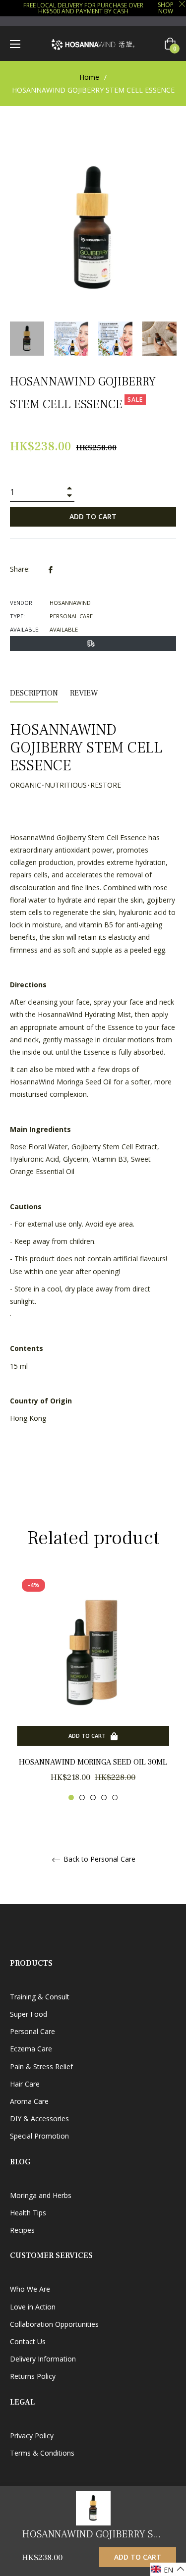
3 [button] (93, 1798)
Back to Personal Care (98, 1859)
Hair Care (25, 2084)
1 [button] (71, 1798)
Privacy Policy (32, 2436)
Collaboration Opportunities (54, 2324)
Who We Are (30, 2289)
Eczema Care (31, 2049)
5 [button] (115, 1798)
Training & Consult (40, 1997)
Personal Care (32, 2031)
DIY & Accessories (39, 2119)
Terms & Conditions (42, 2453)
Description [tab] (34, 693)
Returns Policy (33, 2376)
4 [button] (104, 1798)
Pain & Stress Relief (41, 2066)
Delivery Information (43, 2359)
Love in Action (33, 2307)
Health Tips (28, 2213)
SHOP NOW (166, 8)
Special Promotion (39, 2136)
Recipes (22, 2230)
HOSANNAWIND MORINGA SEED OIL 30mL (93, 1762)
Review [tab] (85, 693)
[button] (168, 2569)
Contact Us (28, 2341)
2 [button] (82, 1798)
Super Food (29, 2014)
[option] (93, 1687)
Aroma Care (29, 2101)
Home (89, 77)
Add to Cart (138, 2557)
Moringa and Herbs (41, 2195)
